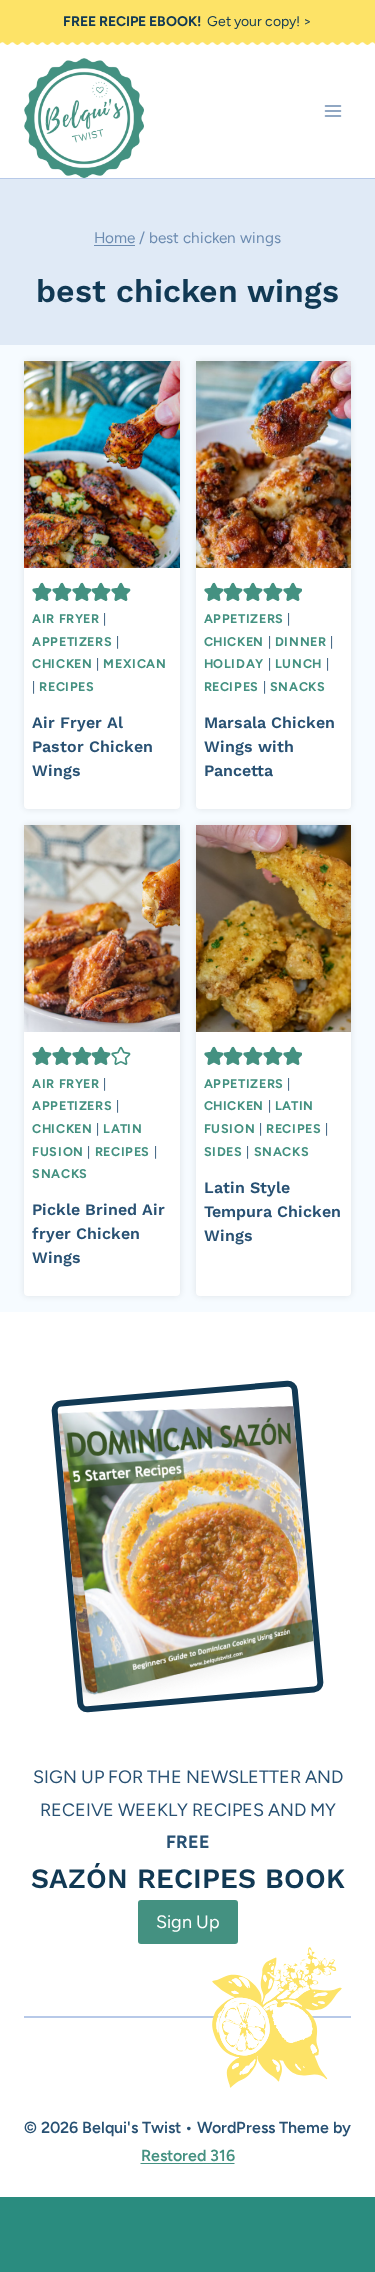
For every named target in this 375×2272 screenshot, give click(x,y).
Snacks (298, 686)
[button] (42, 592)
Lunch (298, 663)
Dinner (301, 641)
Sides (223, 1151)
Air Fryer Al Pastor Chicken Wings (92, 746)
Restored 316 (188, 2155)
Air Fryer (66, 618)
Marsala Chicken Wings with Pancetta (269, 746)
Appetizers (72, 641)
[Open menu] (332, 111)
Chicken (62, 663)
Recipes (66, 686)
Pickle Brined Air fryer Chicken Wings (98, 1233)
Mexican (134, 663)
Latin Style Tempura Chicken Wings (272, 1211)
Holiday (234, 663)
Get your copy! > (187, 21)
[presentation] (102, 464)
